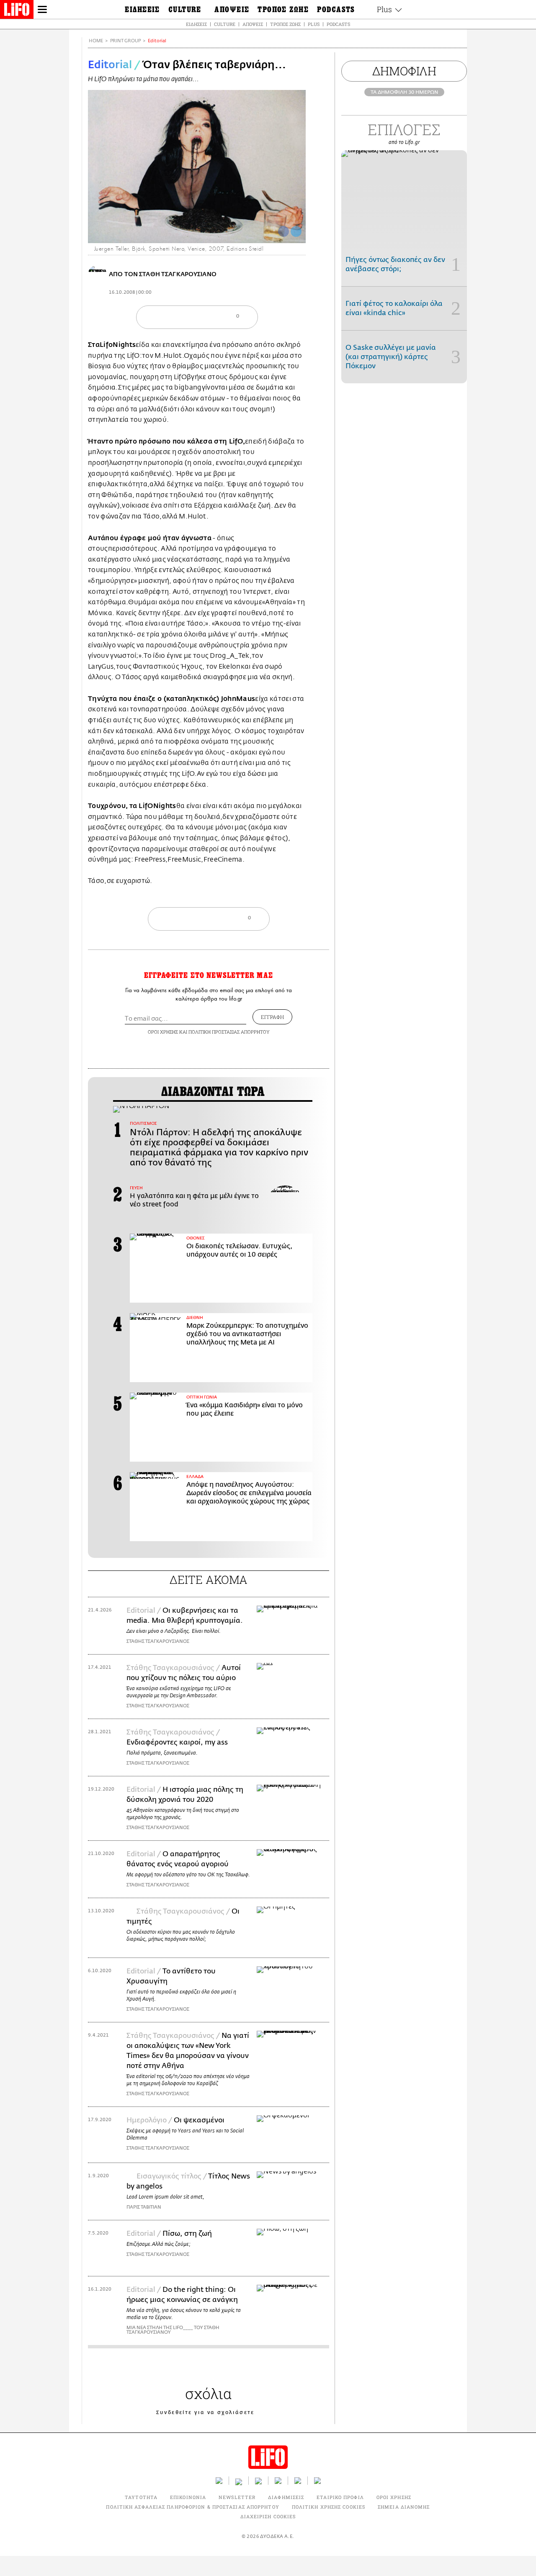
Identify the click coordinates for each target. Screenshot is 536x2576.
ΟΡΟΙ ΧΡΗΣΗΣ (163, 1032)
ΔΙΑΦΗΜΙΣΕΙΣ (286, 2497)
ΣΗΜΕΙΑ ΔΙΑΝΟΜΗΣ (404, 2507)
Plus (314, 24)
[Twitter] (296, 231)
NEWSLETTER (237, 2497)
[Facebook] (283, 231)
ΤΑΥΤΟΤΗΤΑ (141, 2497)
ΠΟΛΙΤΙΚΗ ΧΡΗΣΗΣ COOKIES (329, 2507)
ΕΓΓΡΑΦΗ (272, 1017)
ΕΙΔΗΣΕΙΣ (196, 24)
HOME (96, 41)
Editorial (157, 41)
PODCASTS (338, 24)
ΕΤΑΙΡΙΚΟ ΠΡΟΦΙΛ (340, 2497)
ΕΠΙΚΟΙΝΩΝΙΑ (188, 2497)
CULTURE (225, 24)
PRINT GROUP (125, 41)
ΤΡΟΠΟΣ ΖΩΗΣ (285, 24)
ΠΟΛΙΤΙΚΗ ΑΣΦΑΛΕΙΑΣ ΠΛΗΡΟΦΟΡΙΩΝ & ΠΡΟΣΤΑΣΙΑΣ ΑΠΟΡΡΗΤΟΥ (192, 2507)
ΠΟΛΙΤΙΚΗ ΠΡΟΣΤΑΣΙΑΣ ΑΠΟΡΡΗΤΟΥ (229, 1032)
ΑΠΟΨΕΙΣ (253, 24)
